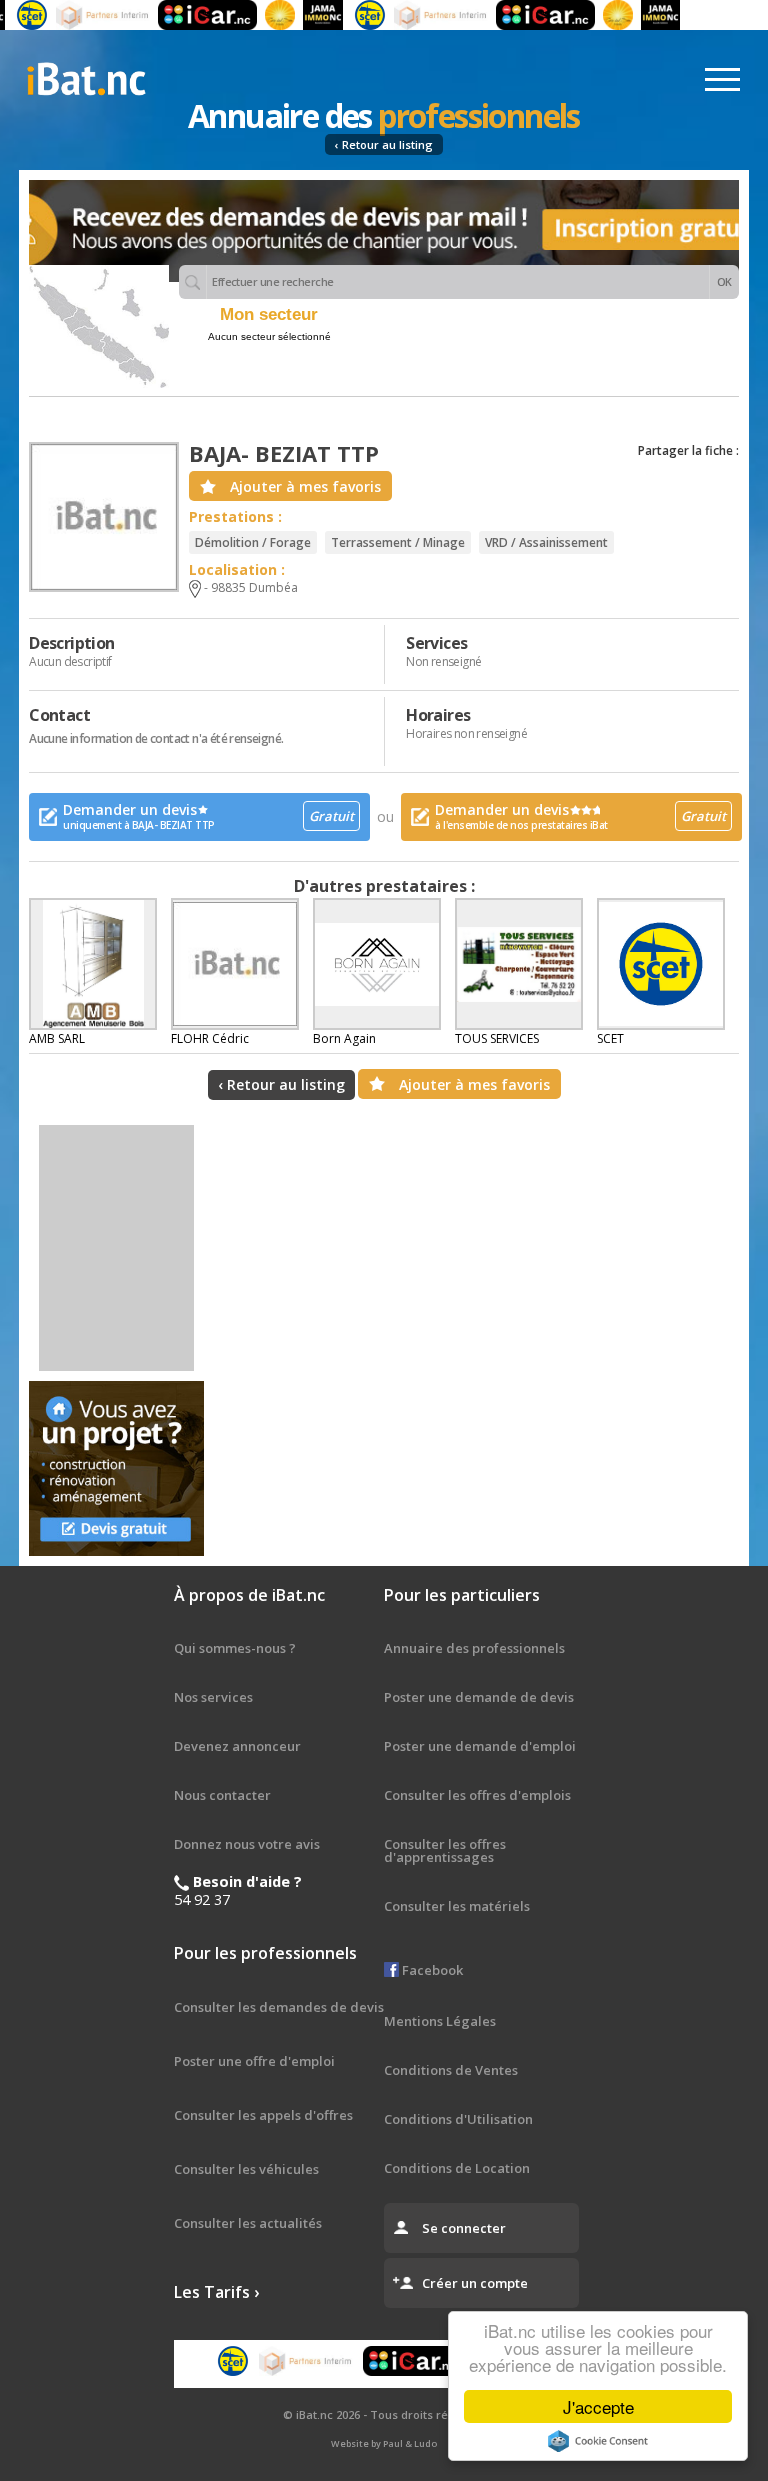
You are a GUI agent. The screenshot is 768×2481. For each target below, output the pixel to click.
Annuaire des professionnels (474, 1648)
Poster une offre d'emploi (254, 2061)
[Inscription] (384, 231)
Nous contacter (222, 1795)
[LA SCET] (348, 15)
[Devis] (116, 1468)
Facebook (431, 1970)
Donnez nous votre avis (247, 1844)
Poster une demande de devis (479, 1697)
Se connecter (464, 2228)
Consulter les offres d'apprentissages (445, 1850)
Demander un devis (208, 816)
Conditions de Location (457, 2168)
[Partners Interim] (82, 15)
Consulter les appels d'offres (263, 2115)
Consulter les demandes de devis (279, 2007)
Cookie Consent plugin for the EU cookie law (598, 2441)
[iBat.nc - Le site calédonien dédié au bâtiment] (86, 77)
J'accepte (598, 2406)
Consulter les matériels (457, 1906)
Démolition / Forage (253, 542)
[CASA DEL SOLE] (259, 15)
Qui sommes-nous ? (235, 1648)
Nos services (213, 1697)
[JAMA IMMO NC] (302, 15)
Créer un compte (475, 2283)
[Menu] (722, 80)
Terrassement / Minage (398, 542)
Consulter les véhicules (246, 2169)
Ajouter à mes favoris (305, 486)
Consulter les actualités (248, 2223)
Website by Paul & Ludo (384, 2443)
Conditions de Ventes (451, 2070)
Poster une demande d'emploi (480, 1746)
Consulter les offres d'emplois (477, 1795)
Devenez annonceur (237, 1746)
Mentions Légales (440, 2021)
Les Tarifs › (216, 2292)
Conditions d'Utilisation (458, 2119)
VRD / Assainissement (546, 542)
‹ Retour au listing (384, 144)
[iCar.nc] (186, 15)
